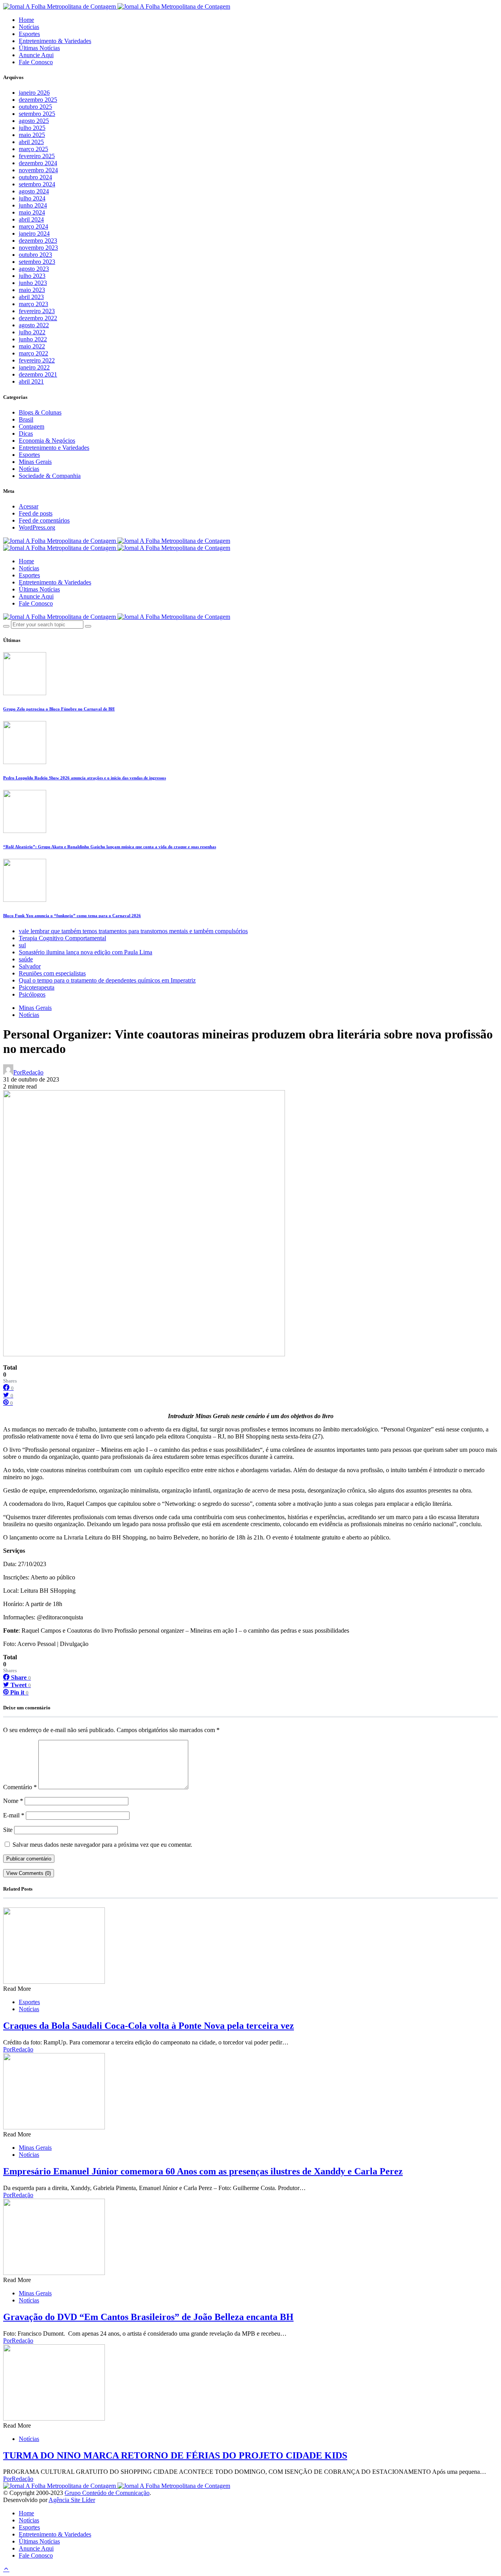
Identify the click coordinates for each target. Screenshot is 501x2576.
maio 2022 (32, 346)
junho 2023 (33, 283)
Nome (13, 1801)
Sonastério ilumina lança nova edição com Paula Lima (86, 952)
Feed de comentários (44, 520)
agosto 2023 (34, 269)
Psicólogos (32, 994)
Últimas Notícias (39, 48)
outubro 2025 (35, 107)
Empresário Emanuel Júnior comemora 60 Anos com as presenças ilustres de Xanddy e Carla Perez (203, 2171)
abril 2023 (31, 297)
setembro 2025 (37, 114)
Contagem (32, 426)
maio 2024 (32, 212)
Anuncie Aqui (36, 55)
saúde (26, 959)
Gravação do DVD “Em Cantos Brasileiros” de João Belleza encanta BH (148, 2317)
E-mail (14, 1815)
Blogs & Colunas (40, 412)
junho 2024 (33, 205)
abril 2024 (31, 219)
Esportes (29, 34)
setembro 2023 (37, 262)
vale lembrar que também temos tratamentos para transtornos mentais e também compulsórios (133, 931)
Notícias (29, 27)
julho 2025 (32, 128)
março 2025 (33, 149)
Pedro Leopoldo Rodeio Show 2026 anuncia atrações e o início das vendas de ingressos (85, 778)
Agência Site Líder (72, 2500)
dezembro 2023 (38, 241)
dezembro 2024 (38, 163)
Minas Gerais (35, 462)
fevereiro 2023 (37, 311)
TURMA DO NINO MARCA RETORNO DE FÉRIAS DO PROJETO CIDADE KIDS (175, 2455)
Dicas (26, 434)
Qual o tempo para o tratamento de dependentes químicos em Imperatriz (107, 980)
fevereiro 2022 (37, 360)
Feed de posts (36, 513)
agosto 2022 (34, 325)
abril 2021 (31, 381)
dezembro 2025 (38, 100)
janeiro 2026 (34, 93)
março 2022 (33, 353)
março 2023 (33, 304)
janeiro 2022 (34, 367)
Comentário (20, 1787)
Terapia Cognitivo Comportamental (62, 938)
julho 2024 (32, 198)
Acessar (29, 506)
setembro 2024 (37, 184)
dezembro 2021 (38, 374)
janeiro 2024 (34, 233)
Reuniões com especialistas (52, 973)
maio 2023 (32, 290)
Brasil (26, 419)
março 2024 (33, 226)
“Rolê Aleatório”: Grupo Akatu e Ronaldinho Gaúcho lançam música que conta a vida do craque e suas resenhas (110, 847)
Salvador (30, 966)
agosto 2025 (34, 121)
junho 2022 (33, 339)
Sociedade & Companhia (50, 476)
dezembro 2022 (38, 318)
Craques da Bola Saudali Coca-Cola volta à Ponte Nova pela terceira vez (149, 2026)
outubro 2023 (35, 255)
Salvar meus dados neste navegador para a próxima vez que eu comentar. (102, 1845)
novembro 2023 (38, 248)
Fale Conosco (36, 62)
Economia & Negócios (47, 441)
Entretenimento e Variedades (54, 448)
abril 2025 (31, 142)
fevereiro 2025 (37, 156)
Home (26, 20)
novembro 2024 (38, 170)
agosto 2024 (34, 191)
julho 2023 (32, 276)
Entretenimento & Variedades (55, 41)
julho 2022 (32, 332)
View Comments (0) (29, 1873)
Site (8, 1830)
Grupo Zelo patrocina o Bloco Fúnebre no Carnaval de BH (59, 709)
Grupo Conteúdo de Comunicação (107, 2493)
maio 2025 (32, 135)
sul (22, 945)
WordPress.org (37, 527)
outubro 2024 (35, 177)
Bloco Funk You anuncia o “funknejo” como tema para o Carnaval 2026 (72, 916)
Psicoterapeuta (37, 987)
